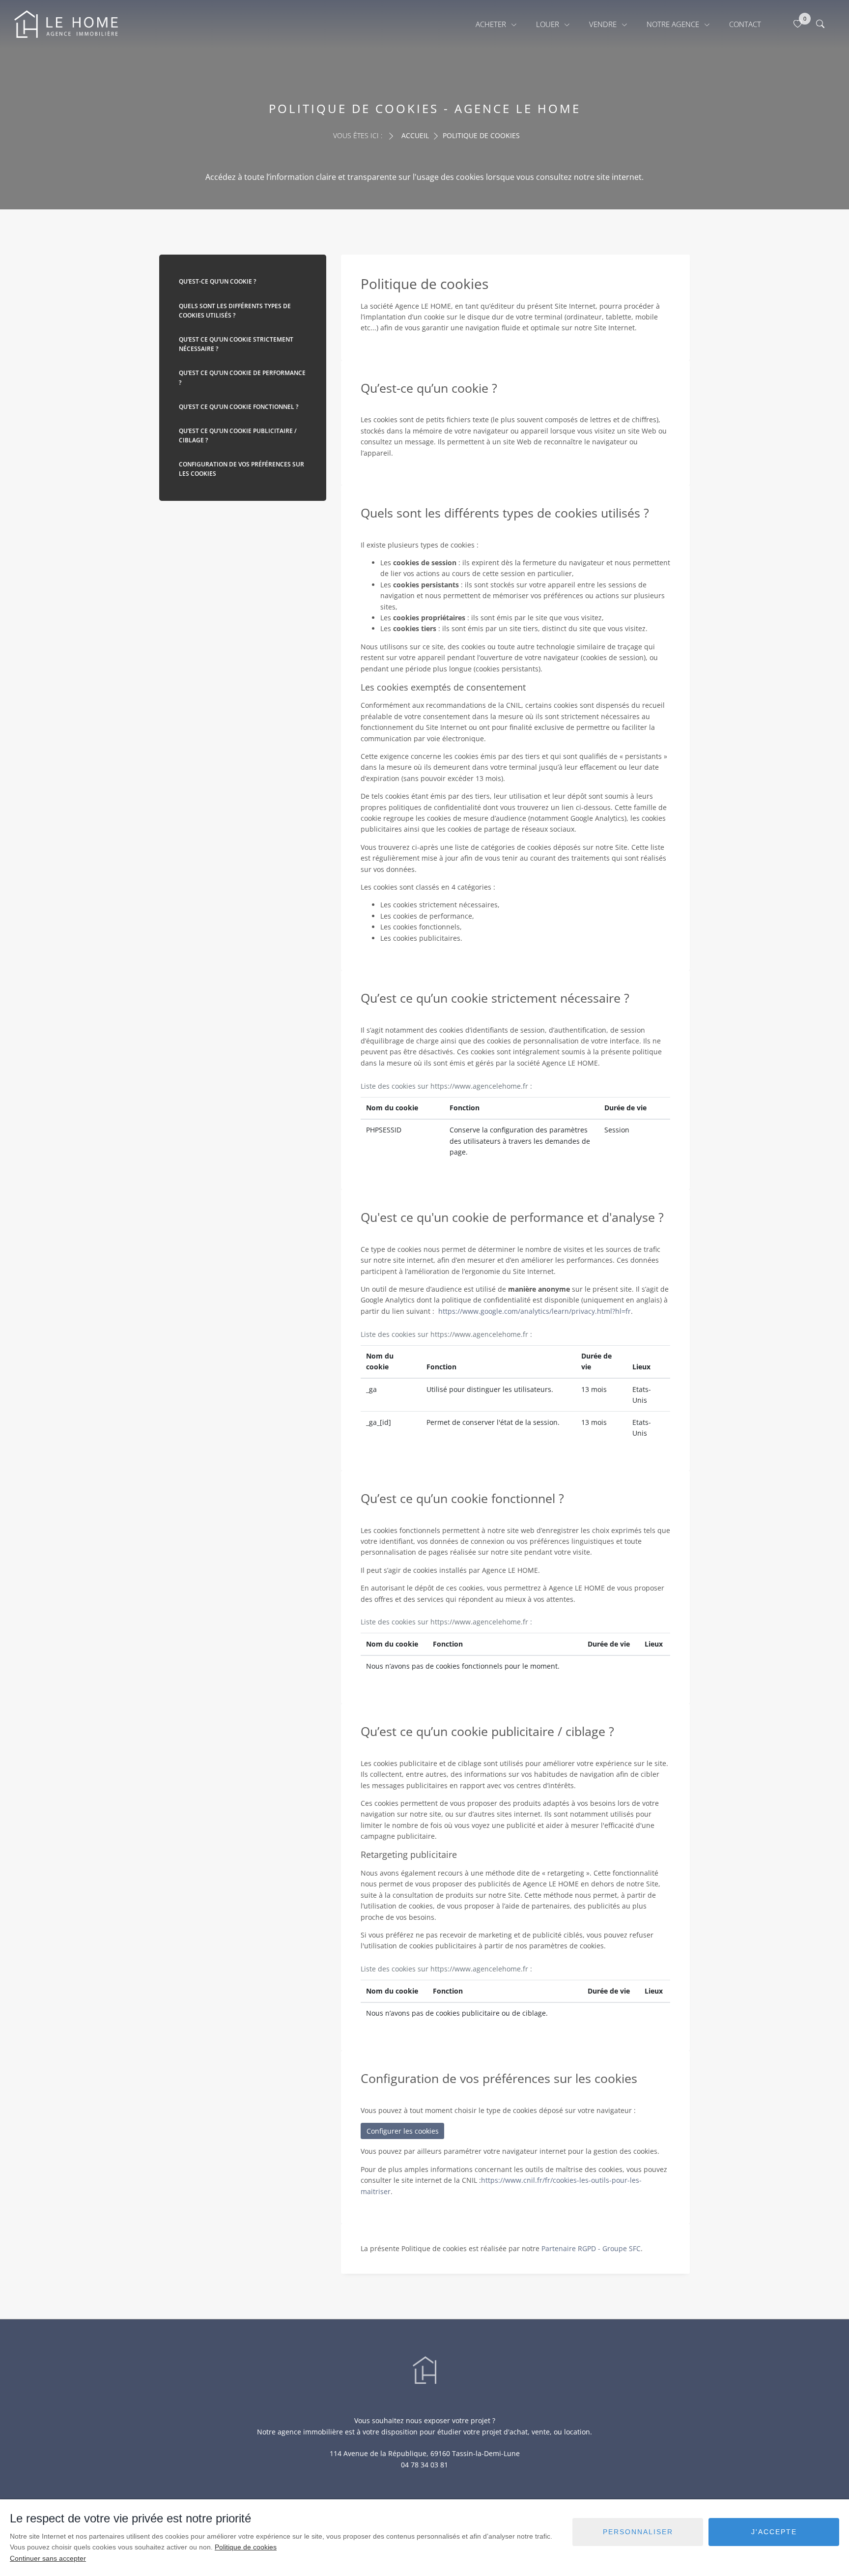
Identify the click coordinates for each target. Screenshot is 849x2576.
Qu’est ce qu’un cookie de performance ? (242, 377)
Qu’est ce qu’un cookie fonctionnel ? (239, 407)
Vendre (604, 24)
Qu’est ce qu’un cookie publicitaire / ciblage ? (238, 435)
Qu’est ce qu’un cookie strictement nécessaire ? (236, 344)
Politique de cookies (246, 2547)
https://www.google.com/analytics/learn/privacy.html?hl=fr (535, 1311)
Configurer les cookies (403, 2131)
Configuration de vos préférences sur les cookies (241, 469)
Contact (745, 24)
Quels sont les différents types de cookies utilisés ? (235, 311)
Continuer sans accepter (48, 2558)
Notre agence (674, 24)
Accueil (415, 135)
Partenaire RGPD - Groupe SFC (591, 2248)
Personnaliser (638, 2532)
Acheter (492, 24)
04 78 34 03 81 (424, 2465)
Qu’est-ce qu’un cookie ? (217, 281)
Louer (549, 24)
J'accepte (774, 2532)
